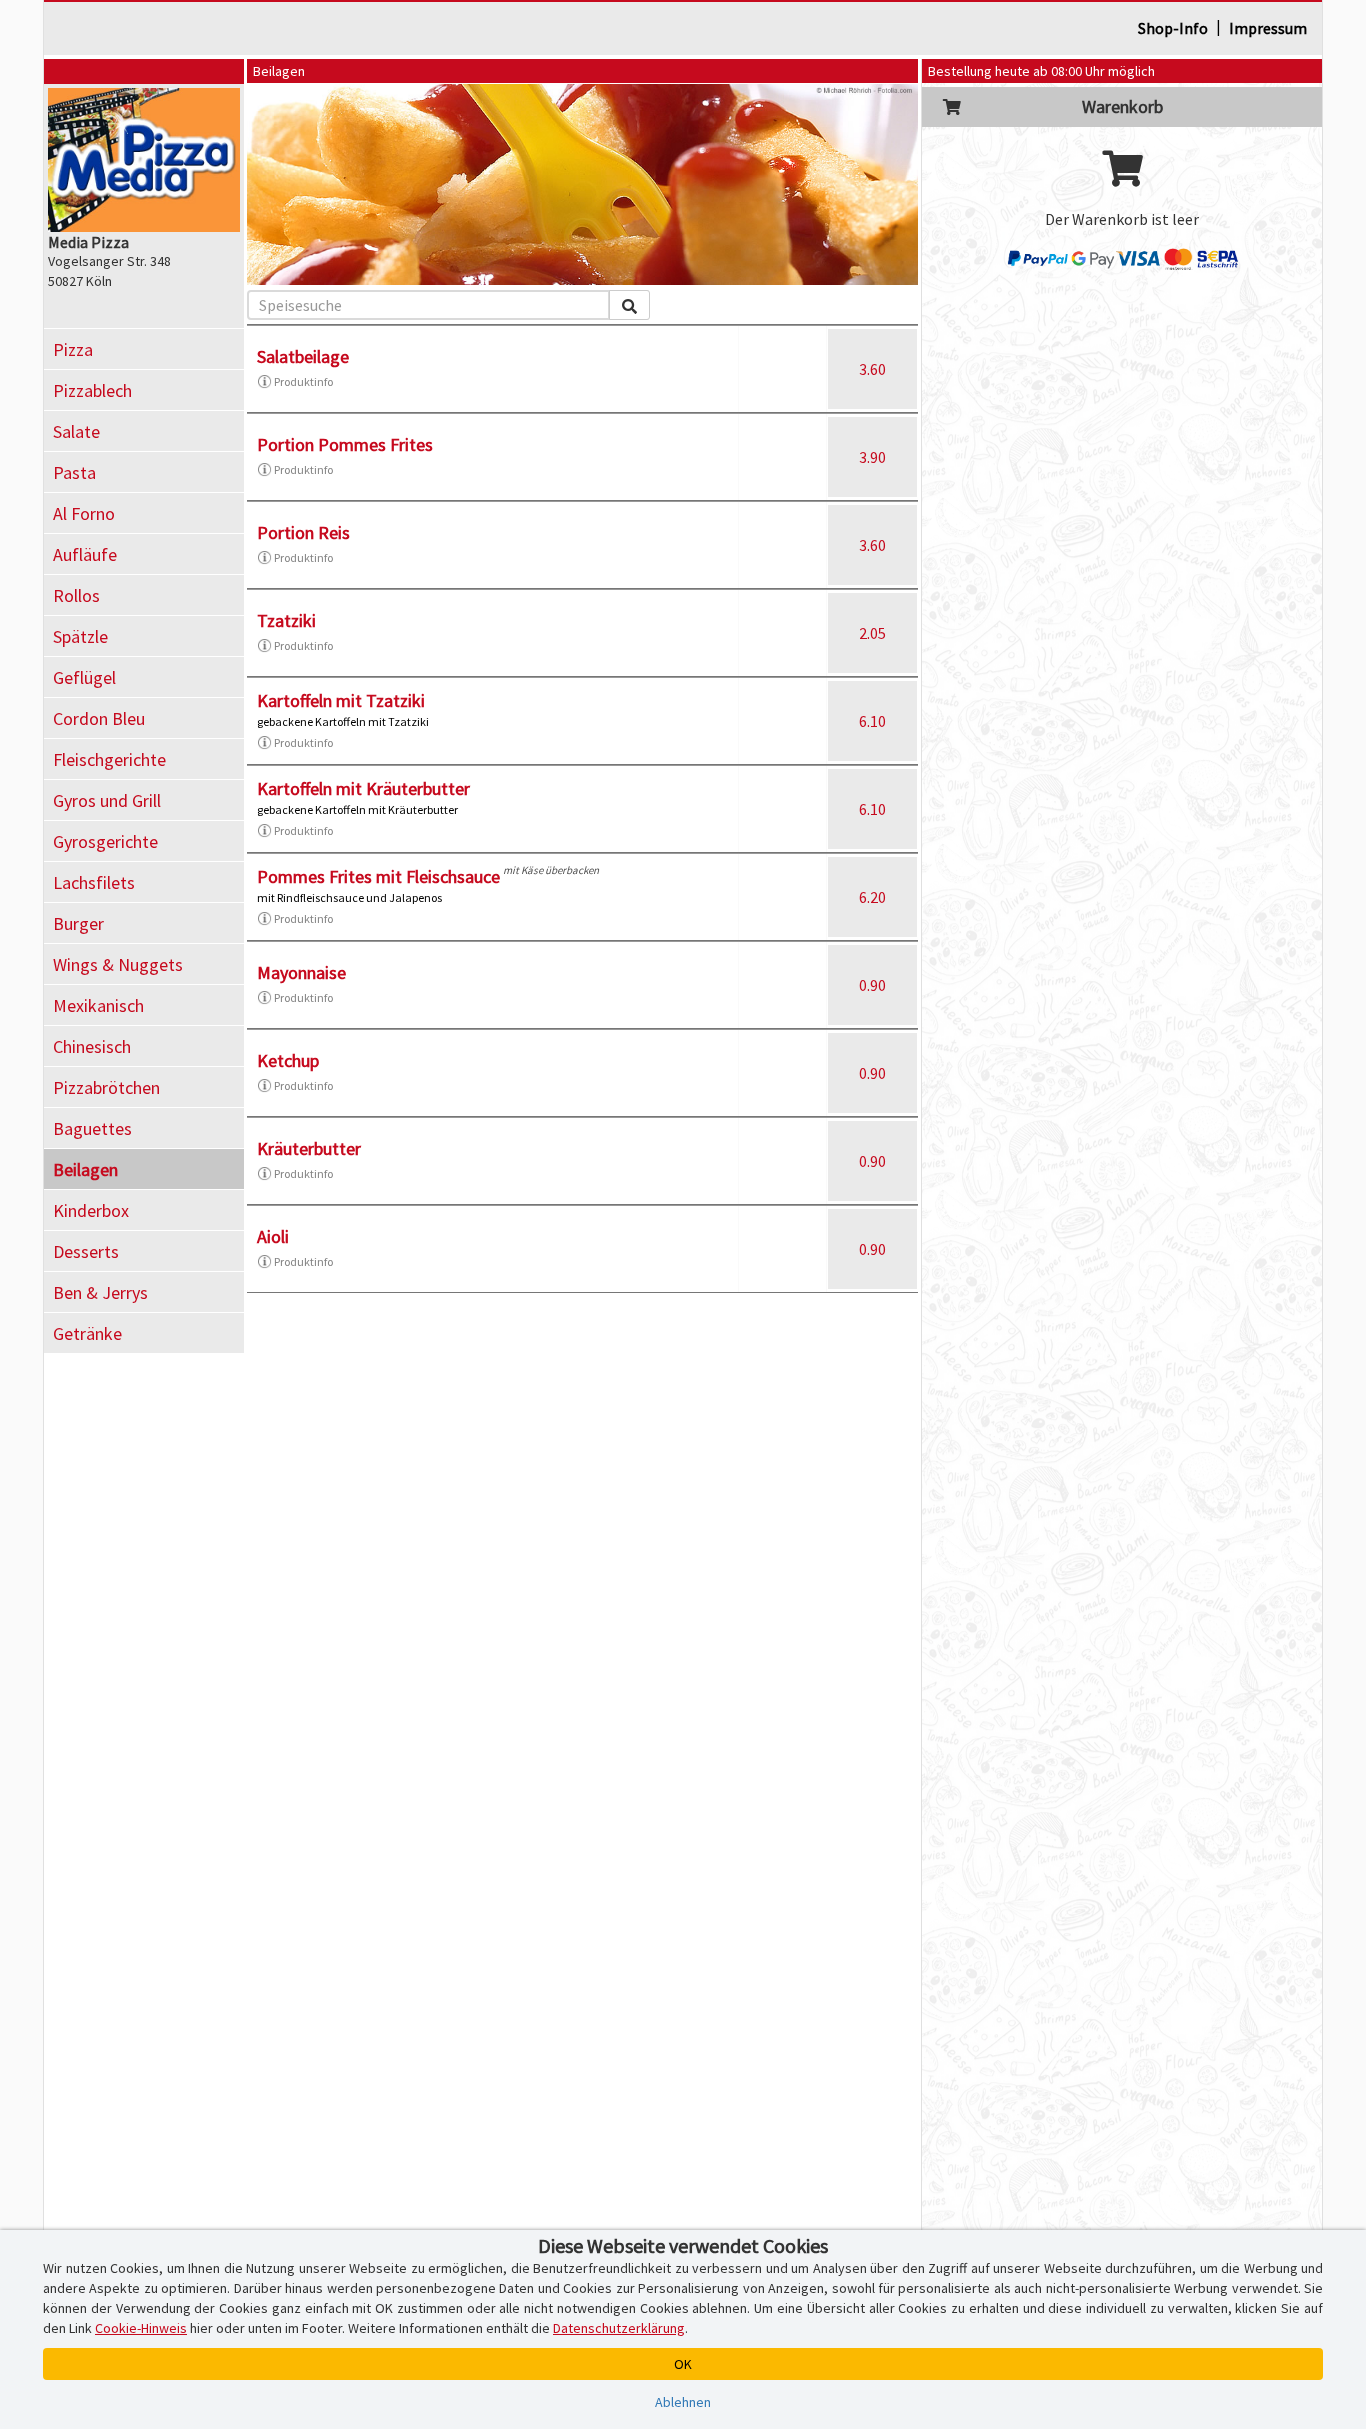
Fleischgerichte (109, 759)
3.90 (872, 457)
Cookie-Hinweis (141, 2328)
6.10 (872, 721)
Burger (78, 923)
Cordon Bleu (99, 718)
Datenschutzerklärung (619, 2328)
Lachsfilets (94, 882)
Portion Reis (303, 532)
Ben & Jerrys (100, 1292)
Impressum (1268, 28)
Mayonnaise (301, 972)
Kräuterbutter (309, 1148)
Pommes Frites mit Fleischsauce (378, 876)
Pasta (74, 472)
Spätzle (80, 636)
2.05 (872, 633)
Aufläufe (85, 554)
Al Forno (84, 513)
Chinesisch (92, 1046)
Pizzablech (92, 390)
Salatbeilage (303, 356)
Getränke (87, 1333)
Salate (76, 431)
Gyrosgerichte (105, 841)
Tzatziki (286, 620)
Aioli (273, 1236)
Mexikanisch (98, 1005)
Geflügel (84, 677)
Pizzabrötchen (106, 1087)
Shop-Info (1173, 28)
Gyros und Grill (107, 800)
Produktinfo (303, 381)
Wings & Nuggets (118, 964)
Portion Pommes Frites (345, 444)
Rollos (76, 595)
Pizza (73, 349)
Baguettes (92, 1128)
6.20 (872, 897)
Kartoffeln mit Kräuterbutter (363, 788)
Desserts (86, 1251)
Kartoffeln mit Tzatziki (341, 700)
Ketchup (288, 1060)
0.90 (872, 985)
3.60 (872, 369)
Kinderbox (91, 1210)
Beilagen (85, 1169)
